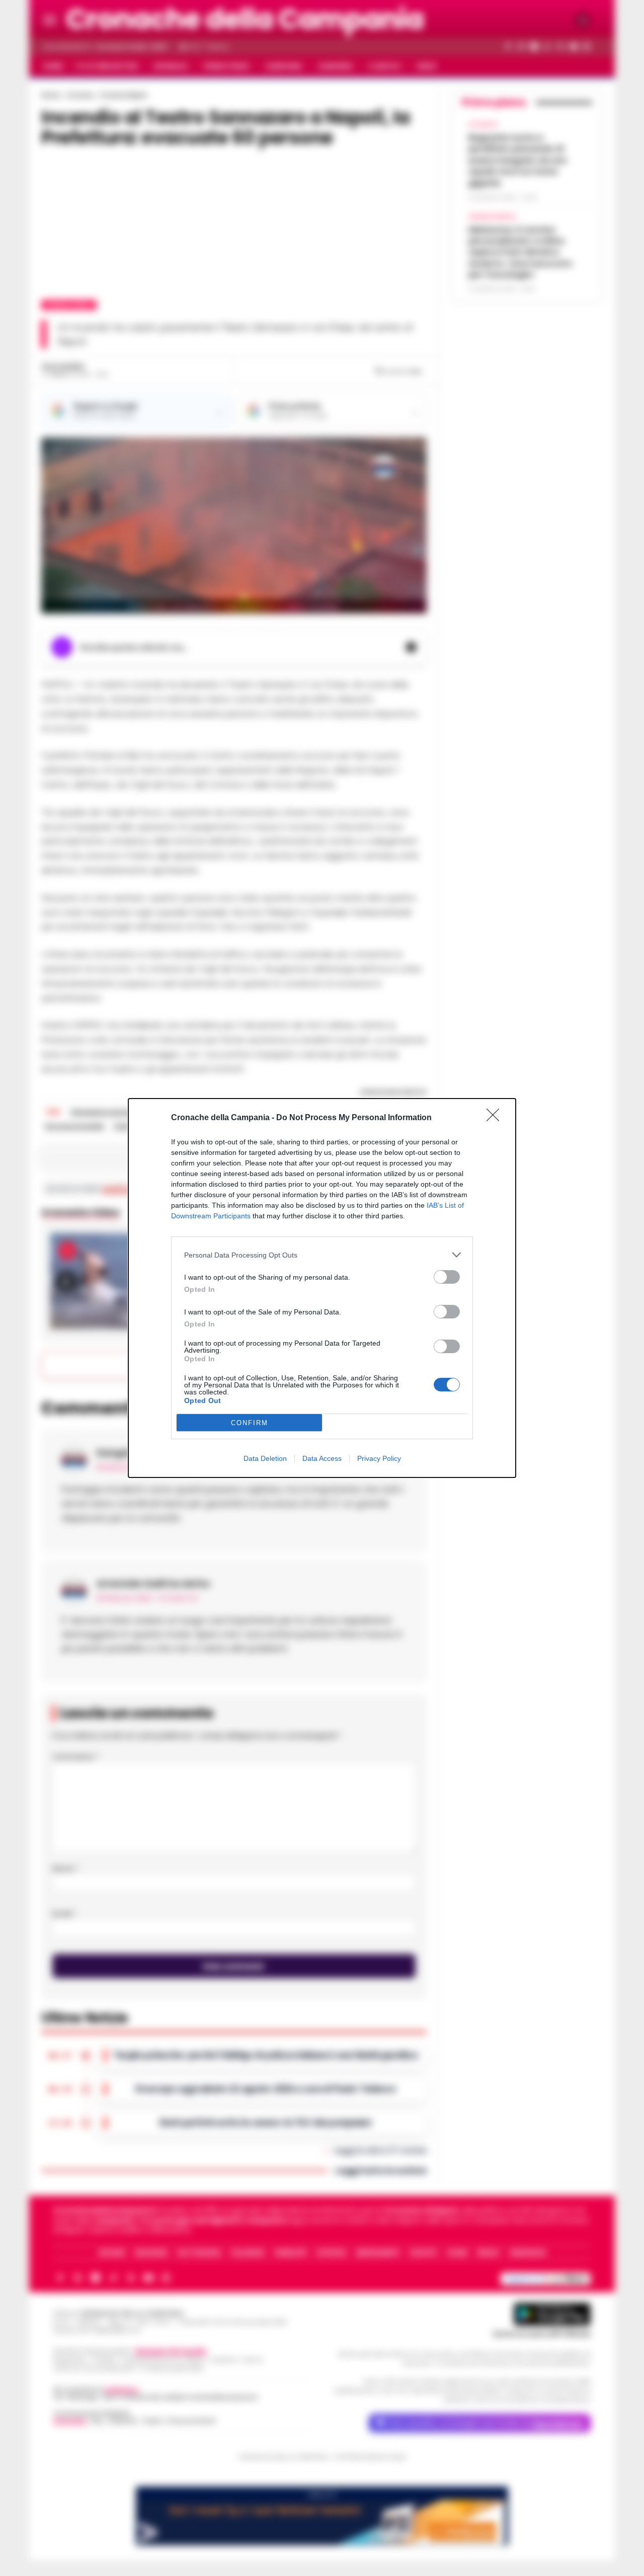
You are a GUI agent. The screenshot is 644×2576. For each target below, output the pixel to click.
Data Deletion (265, 1458)
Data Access (322, 1458)
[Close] (496, 1118)
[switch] (447, 1277)
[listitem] (322, 1255)
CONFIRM (250, 1423)
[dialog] (322, 1288)
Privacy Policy (379, 1458)
